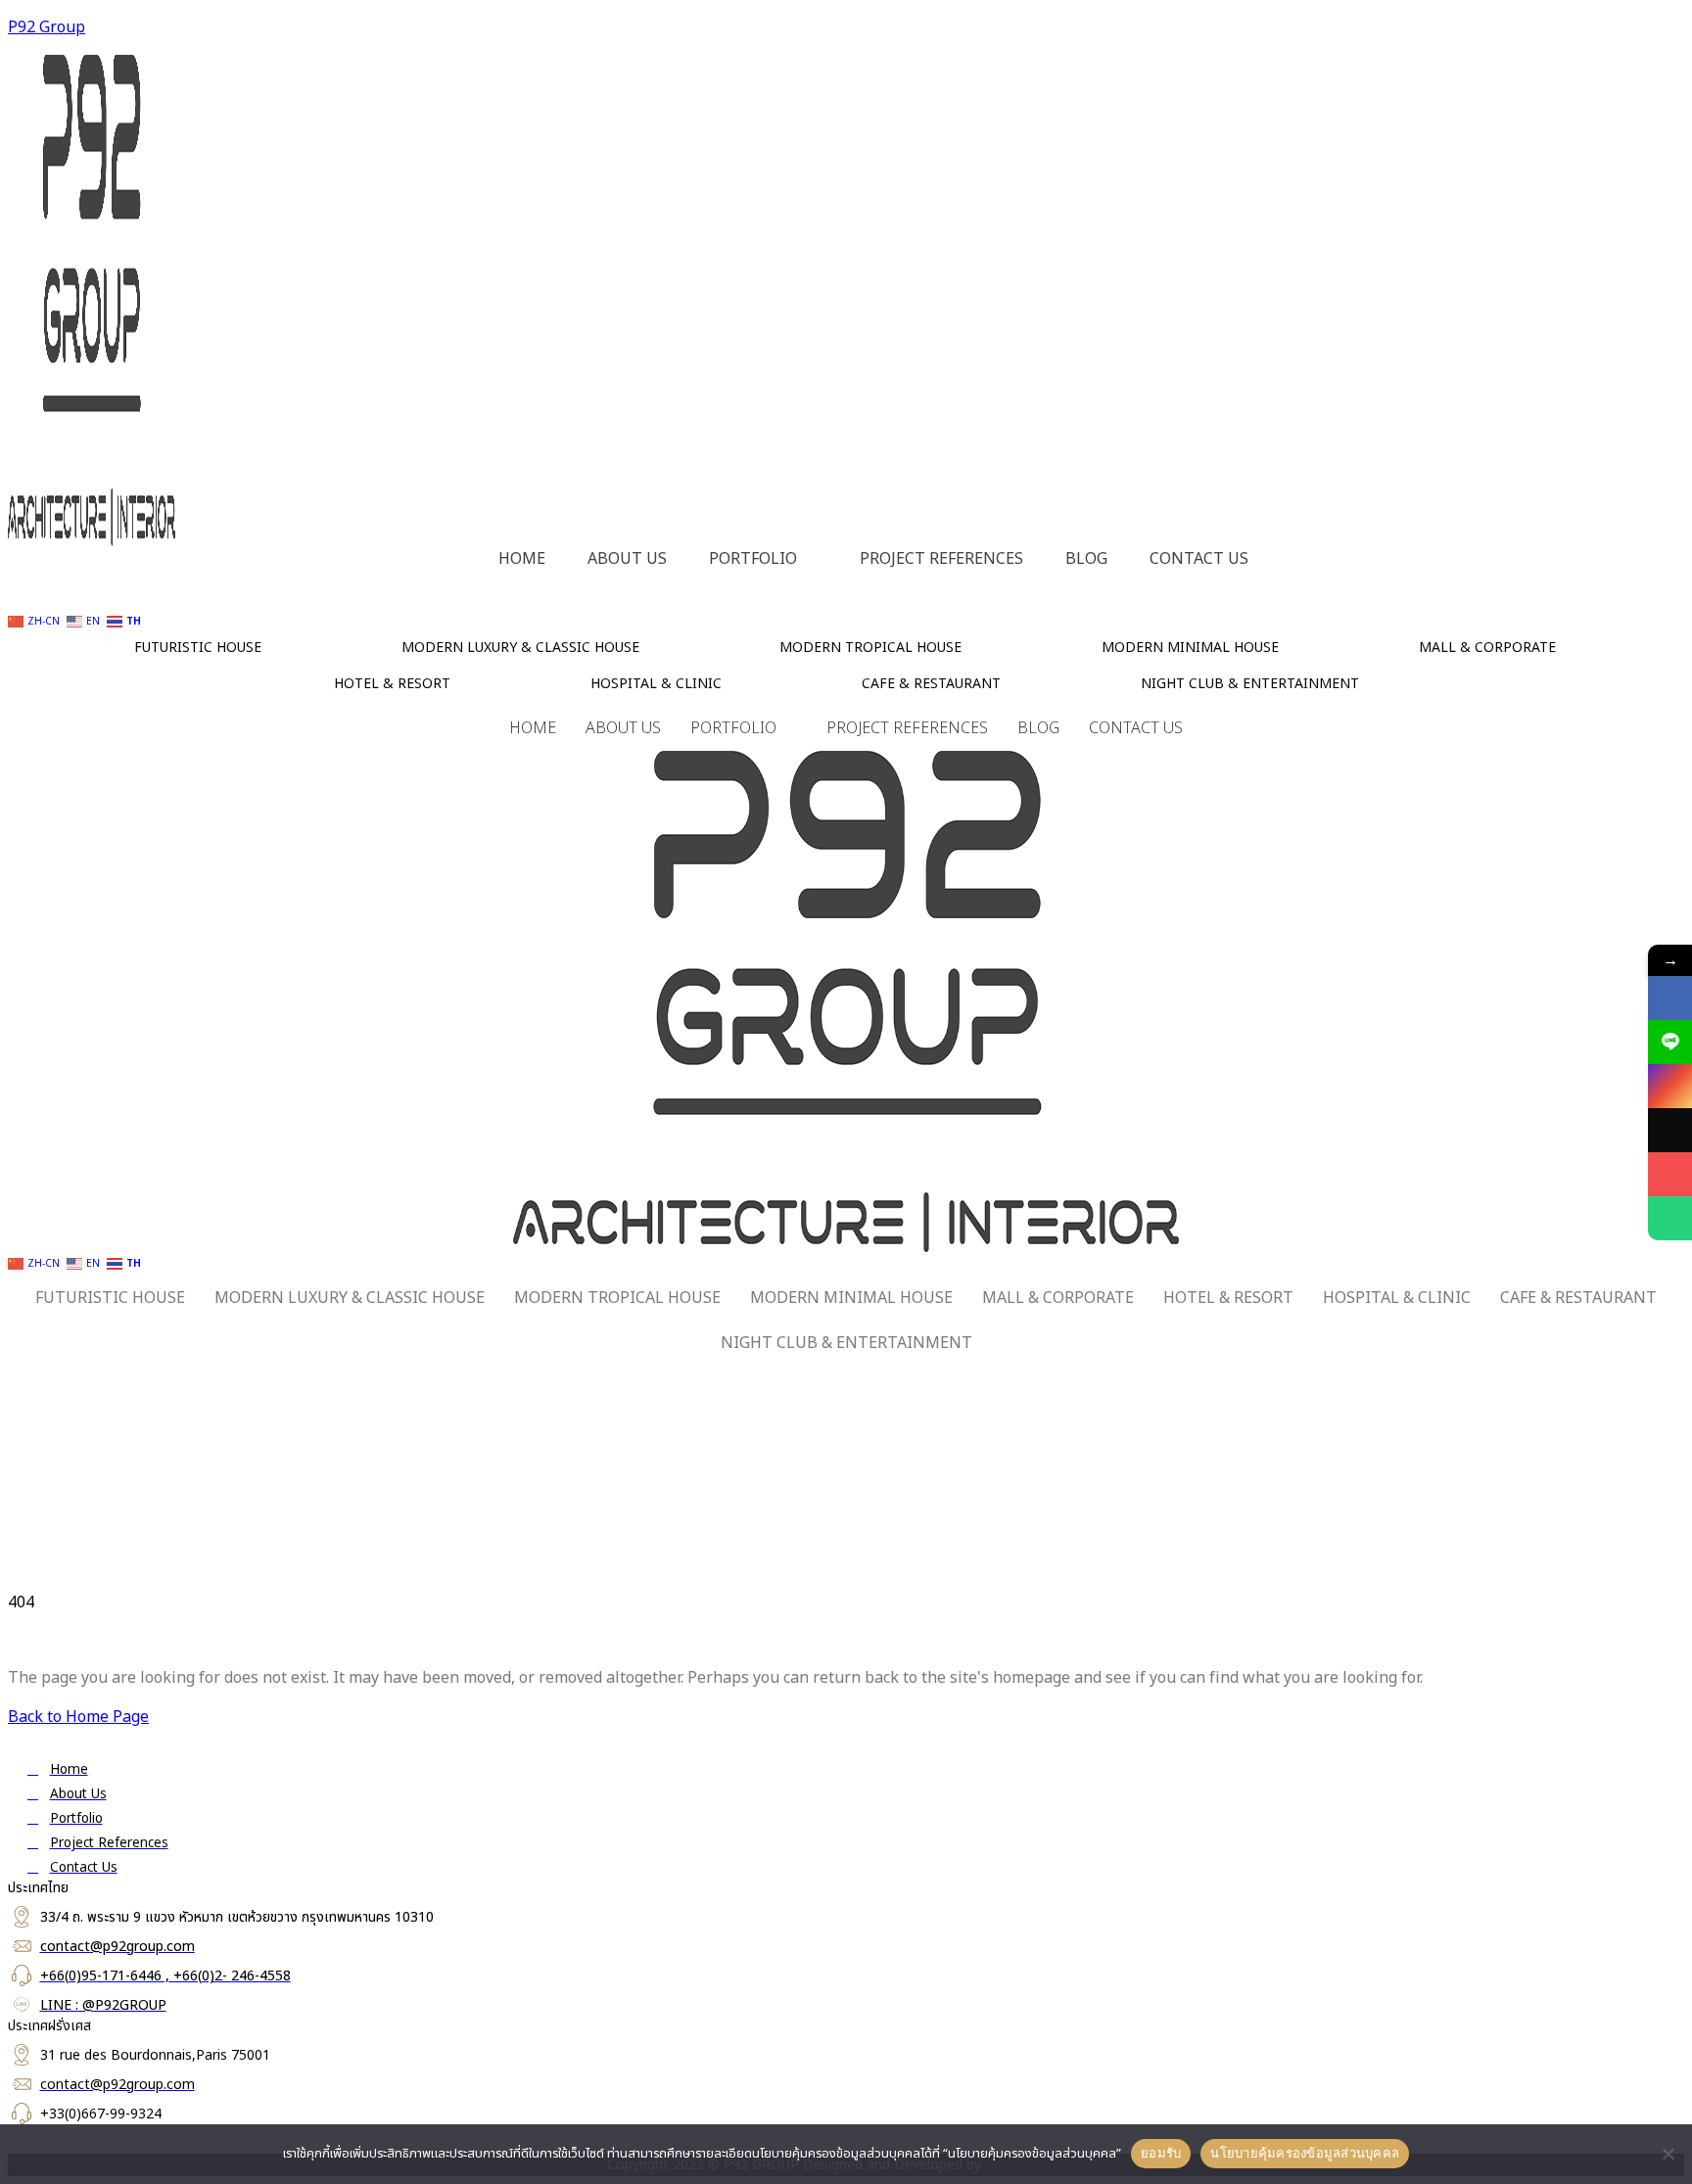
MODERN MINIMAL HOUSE (1190, 648)
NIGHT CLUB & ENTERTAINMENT (1250, 684)
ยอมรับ (1161, 2153)
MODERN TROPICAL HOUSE (870, 648)
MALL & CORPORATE (1487, 648)
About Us (627, 559)
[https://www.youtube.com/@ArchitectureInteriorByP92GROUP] (1670, 1174)
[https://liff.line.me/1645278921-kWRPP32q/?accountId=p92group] (1670, 1042)
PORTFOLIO (753, 559)
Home (522, 559)
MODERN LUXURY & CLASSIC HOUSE (520, 648)
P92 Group (47, 27)
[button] (763, 559)
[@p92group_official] (1670, 1130)
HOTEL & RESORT (392, 684)
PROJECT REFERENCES (941, 559)
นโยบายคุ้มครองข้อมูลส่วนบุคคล (1305, 2153)
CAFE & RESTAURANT (931, 684)
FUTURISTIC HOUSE (198, 648)
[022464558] (1670, 1218)
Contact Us (1199, 559)
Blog (1086, 559)
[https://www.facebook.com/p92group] (1670, 998)
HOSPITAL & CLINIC (656, 684)
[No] (1668, 2154)
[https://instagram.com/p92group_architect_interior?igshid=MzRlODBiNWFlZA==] (1670, 1086)
